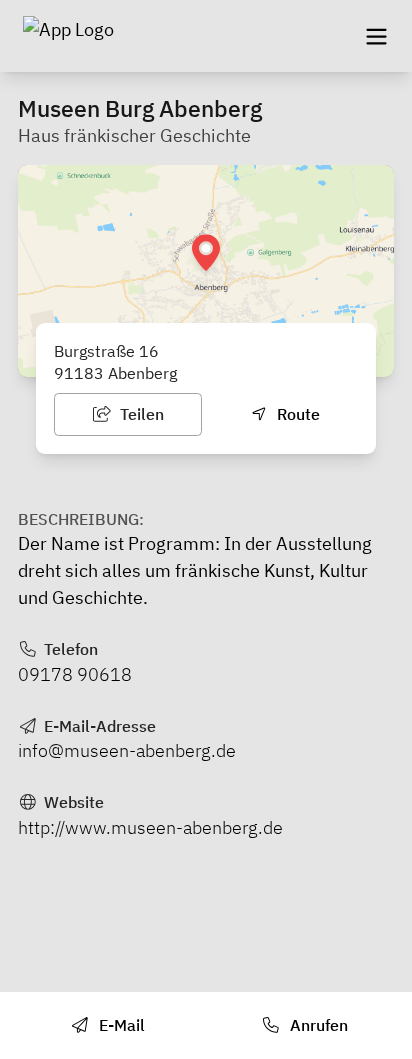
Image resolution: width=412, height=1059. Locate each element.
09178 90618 (75, 674)
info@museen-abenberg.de (127, 750)
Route (296, 414)
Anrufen (317, 1025)
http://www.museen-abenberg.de (150, 827)
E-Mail (120, 1025)
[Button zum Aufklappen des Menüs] (376, 36)
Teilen (140, 414)
